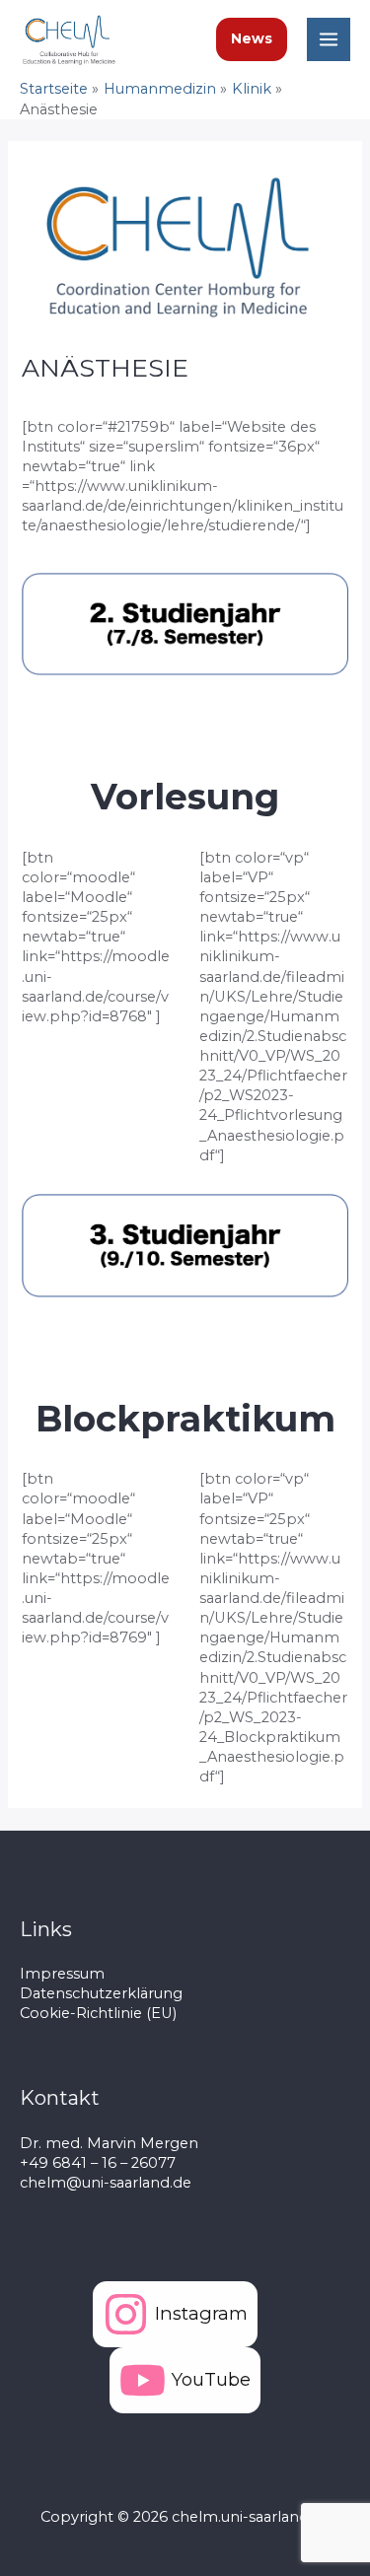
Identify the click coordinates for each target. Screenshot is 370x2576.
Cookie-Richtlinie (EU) (98, 2013)
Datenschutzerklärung (101, 1993)
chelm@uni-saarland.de (106, 2183)
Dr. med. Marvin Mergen (109, 2143)
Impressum (62, 1974)
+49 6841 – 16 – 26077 (98, 2163)
